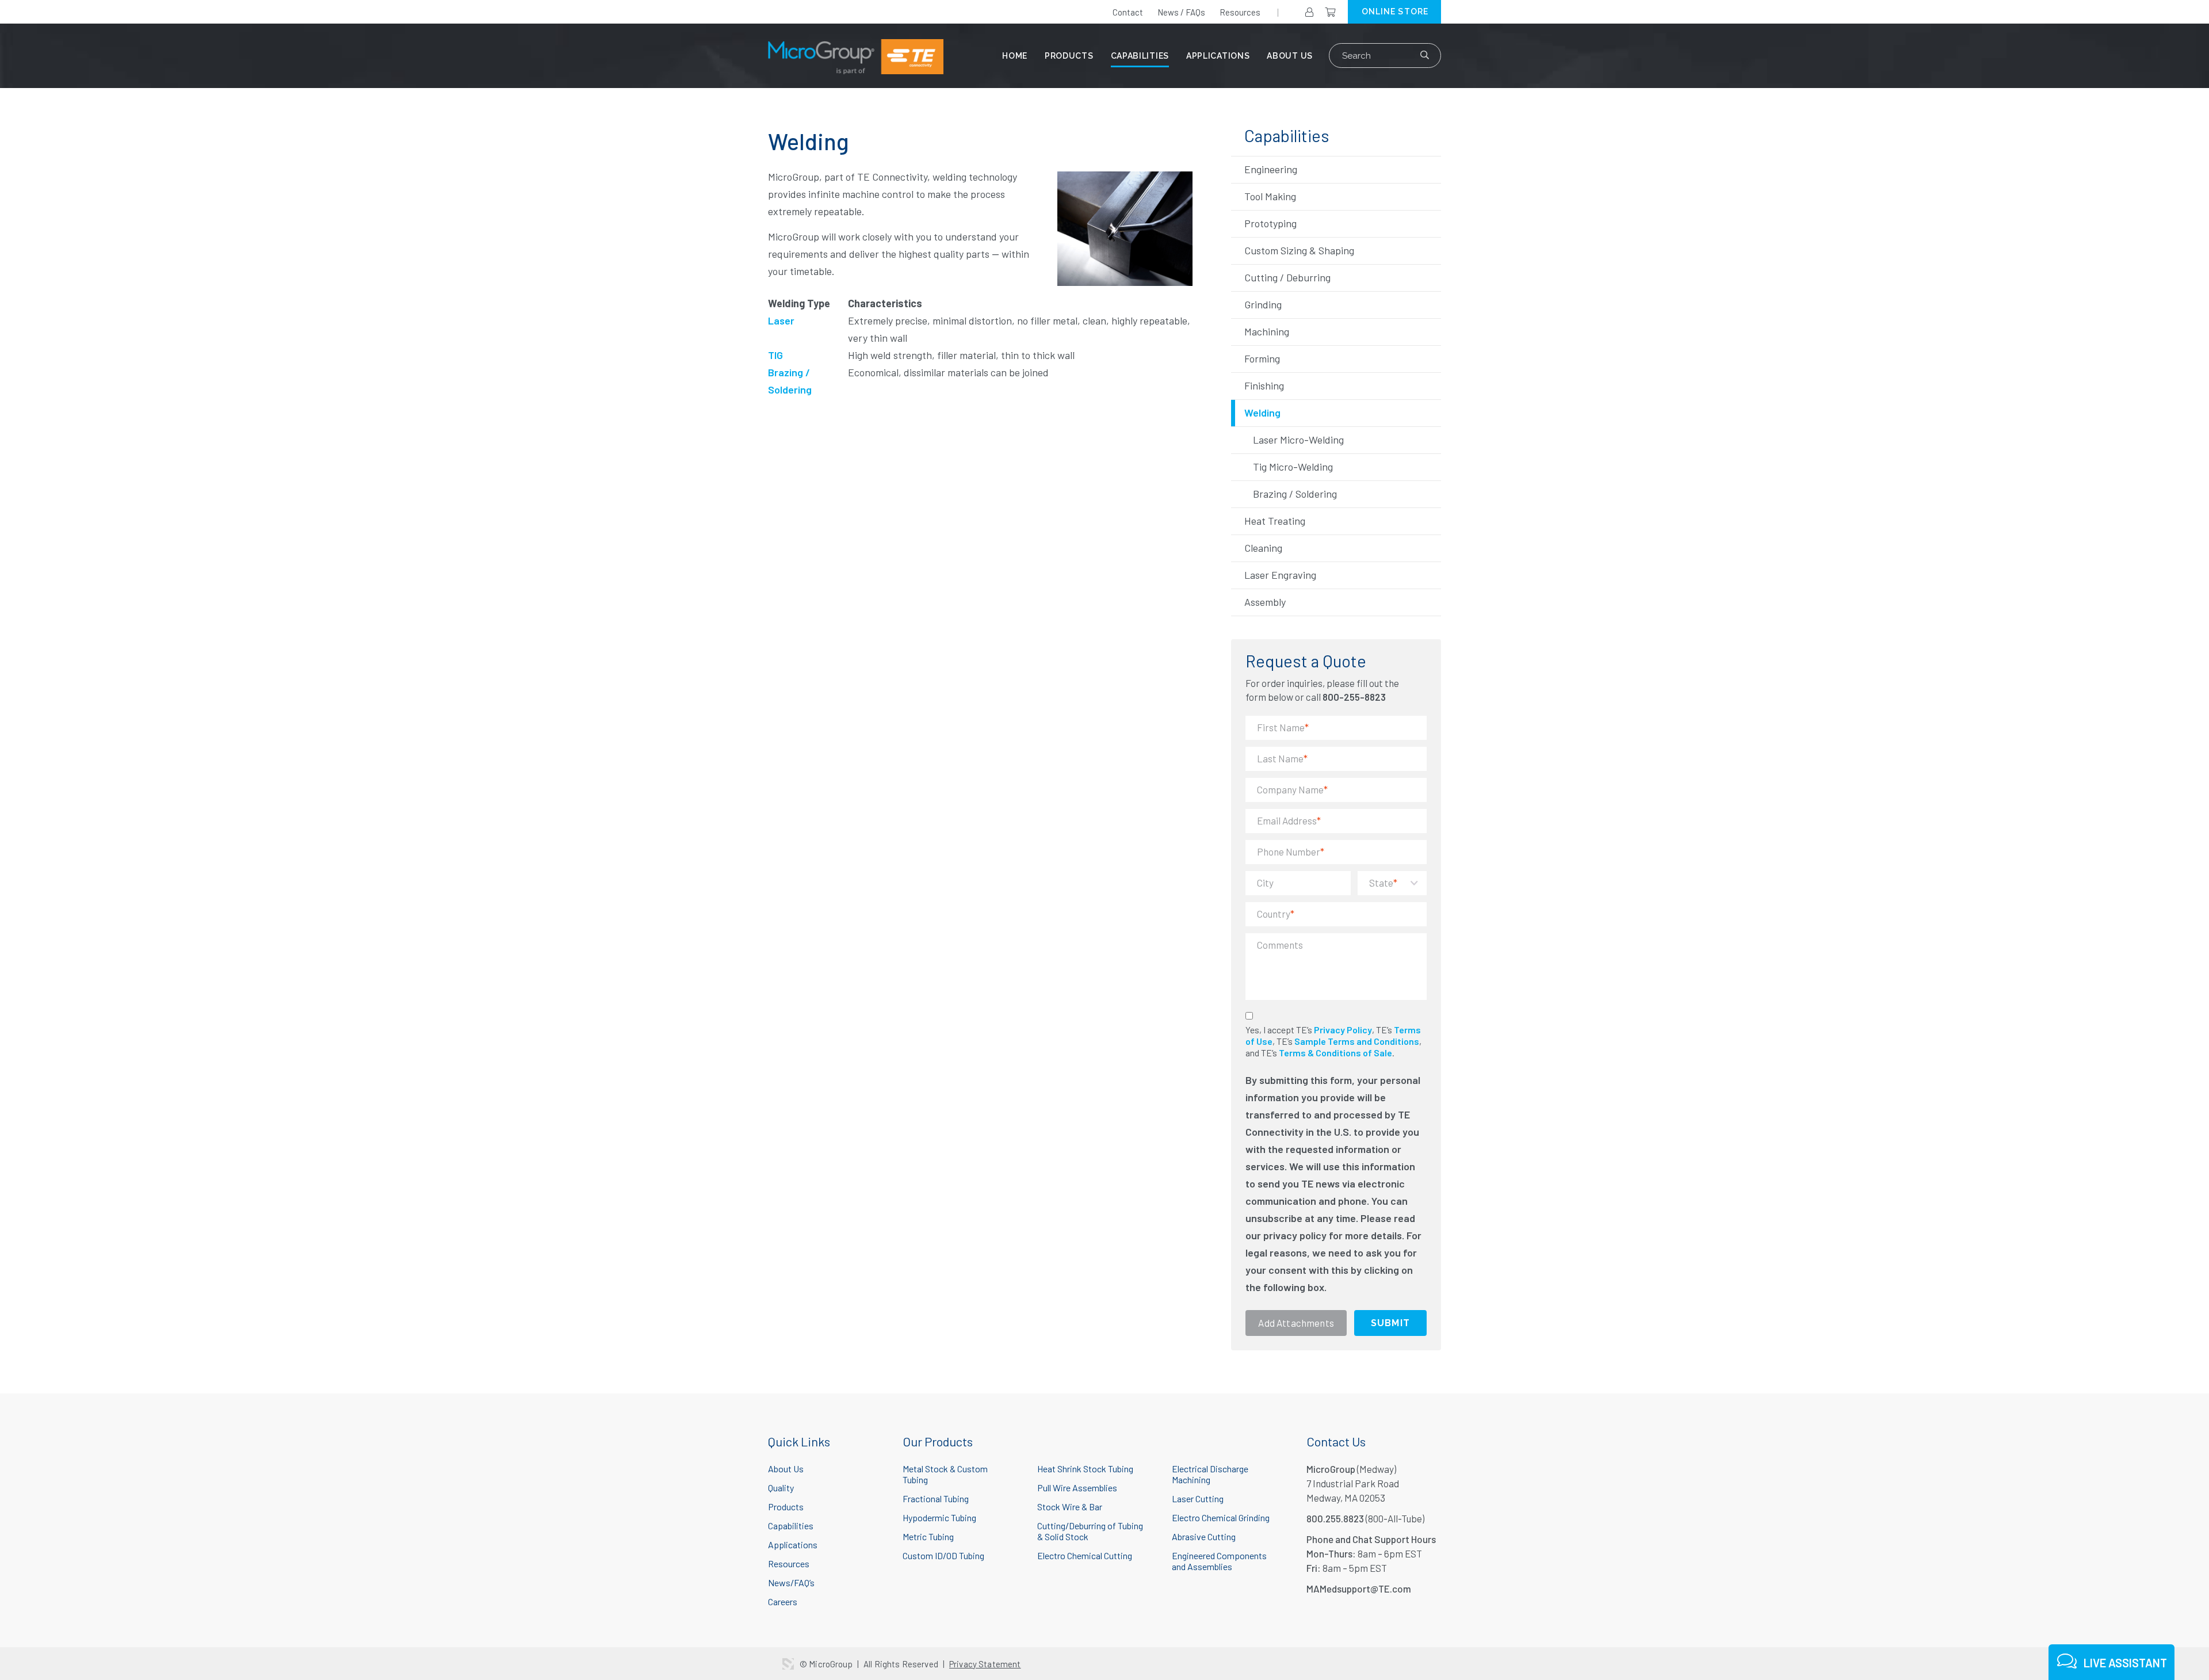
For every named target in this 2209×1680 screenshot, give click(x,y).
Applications (1218, 56)
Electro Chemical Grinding (1221, 1517)
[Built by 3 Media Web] (788, 1664)
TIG (775, 355)
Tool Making (1270, 196)
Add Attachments (1296, 1323)
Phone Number (1291, 852)
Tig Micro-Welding (1293, 467)
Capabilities (1140, 56)
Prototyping (1270, 223)
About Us (1290, 56)
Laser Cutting (1198, 1498)
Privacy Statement (985, 1664)
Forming (1262, 358)
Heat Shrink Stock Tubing (1085, 1469)
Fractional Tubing (936, 1498)
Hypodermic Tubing (939, 1517)
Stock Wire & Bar (1070, 1507)
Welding (1262, 413)
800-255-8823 (1354, 697)
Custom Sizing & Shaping (1299, 250)
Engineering (1271, 169)
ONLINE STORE (1395, 12)
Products (1069, 56)
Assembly (1265, 602)
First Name (1283, 727)
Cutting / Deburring (1287, 277)
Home (1015, 56)
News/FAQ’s (791, 1582)
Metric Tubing (928, 1536)
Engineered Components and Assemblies (1219, 1561)
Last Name (1282, 758)
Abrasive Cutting (1204, 1536)
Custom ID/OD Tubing (943, 1555)
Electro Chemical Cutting (1085, 1555)
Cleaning (1263, 548)
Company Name (1292, 789)
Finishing (1264, 385)
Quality (781, 1488)
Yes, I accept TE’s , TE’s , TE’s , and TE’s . (1333, 1041)
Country (1276, 914)
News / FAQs (1181, 12)
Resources (1240, 12)
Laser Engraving (1280, 575)
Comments (1280, 945)
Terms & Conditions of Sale (1335, 1053)
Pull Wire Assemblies (1077, 1488)
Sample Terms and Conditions (1357, 1041)
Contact (1128, 12)
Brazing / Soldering (1295, 494)
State (1383, 883)
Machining (1267, 331)
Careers (783, 1601)
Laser (781, 320)
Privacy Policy (1343, 1030)
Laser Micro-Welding (1298, 440)
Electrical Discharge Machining (1210, 1474)
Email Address (1289, 820)
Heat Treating (1275, 521)
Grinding (1263, 304)
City (1265, 883)
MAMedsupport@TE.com (1359, 1589)
